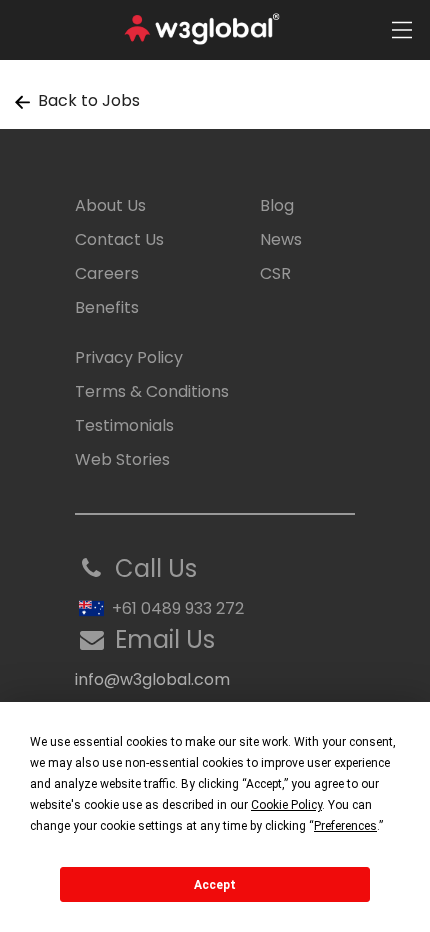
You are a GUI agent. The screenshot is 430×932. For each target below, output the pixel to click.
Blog (277, 205)
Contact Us (119, 239)
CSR (275, 273)
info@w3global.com (152, 679)
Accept (215, 885)
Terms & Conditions (152, 391)
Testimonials (124, 425)
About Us (110, 205)
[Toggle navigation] (402, 30)
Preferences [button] (345, 826)
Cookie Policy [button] (286, 805)
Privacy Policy (129, 357)
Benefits (107, 307)
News (281, 239)
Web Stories (122, 459)
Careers (107, 273)
